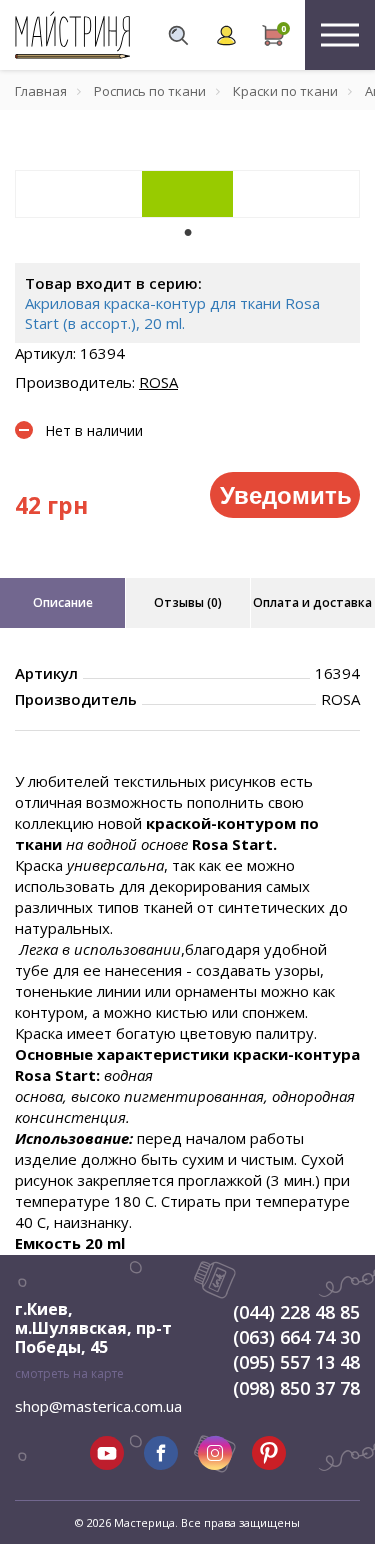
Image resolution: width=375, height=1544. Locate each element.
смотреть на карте (69, 1373)
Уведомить (286, 494)
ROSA (158, 382)
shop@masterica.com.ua (98, 1406)
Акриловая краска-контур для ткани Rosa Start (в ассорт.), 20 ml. (172, 313)
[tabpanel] (187, 194)
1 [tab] (188, 232)
